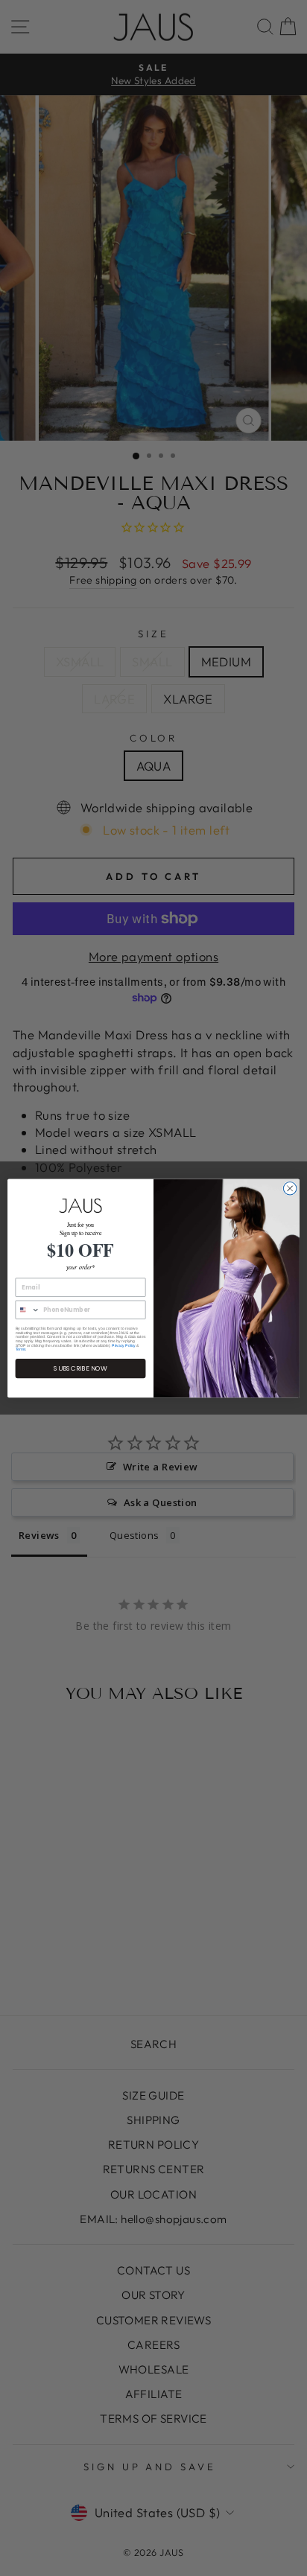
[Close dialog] (290, 1188)
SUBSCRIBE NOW (80, 1368)
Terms (21, 1349)
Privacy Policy (124, 1345)
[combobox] (28, 1310)
